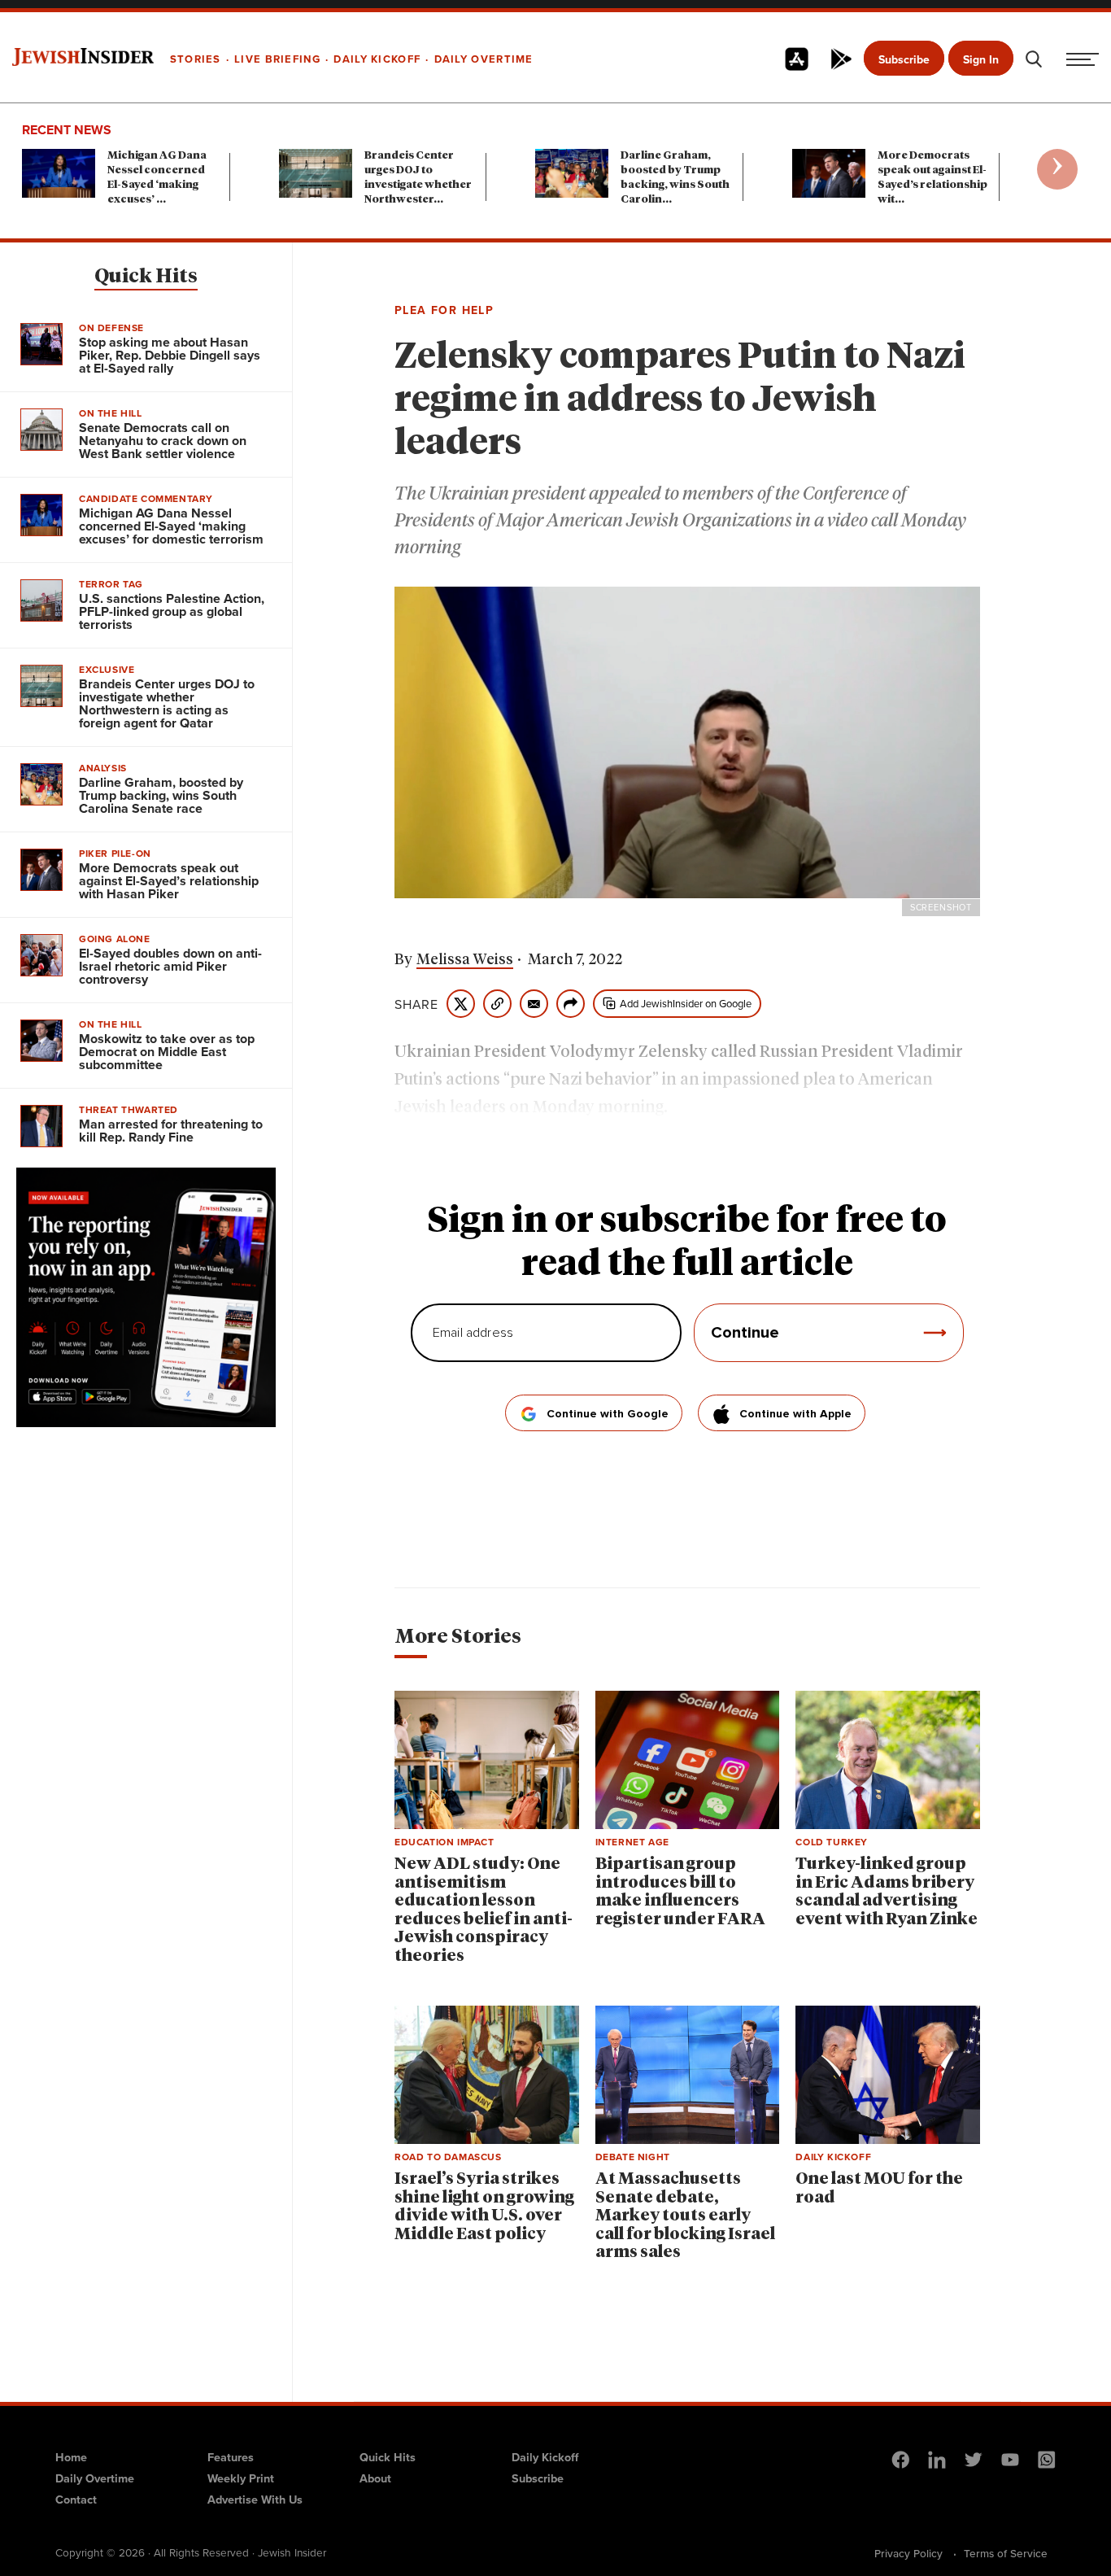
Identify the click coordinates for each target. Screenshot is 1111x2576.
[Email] (534, 1004)
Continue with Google (608, 1414)
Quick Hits (146, 277)
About (375, 2478)
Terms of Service (1006, 2553)
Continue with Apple (795, 1414)
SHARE (416, 1004)
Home (71, 2457)
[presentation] (1057, 169)
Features (231, 2457)
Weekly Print (241, 2478)
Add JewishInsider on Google (686, 1003)
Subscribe (904, 59)
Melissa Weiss (465, 960)
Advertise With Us (255, 2499)
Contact (76, 2499)
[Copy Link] (497, 1004)
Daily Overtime (95, 2478)
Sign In (981, 59)
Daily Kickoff (545, 2457)
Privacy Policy (908, 2553)
